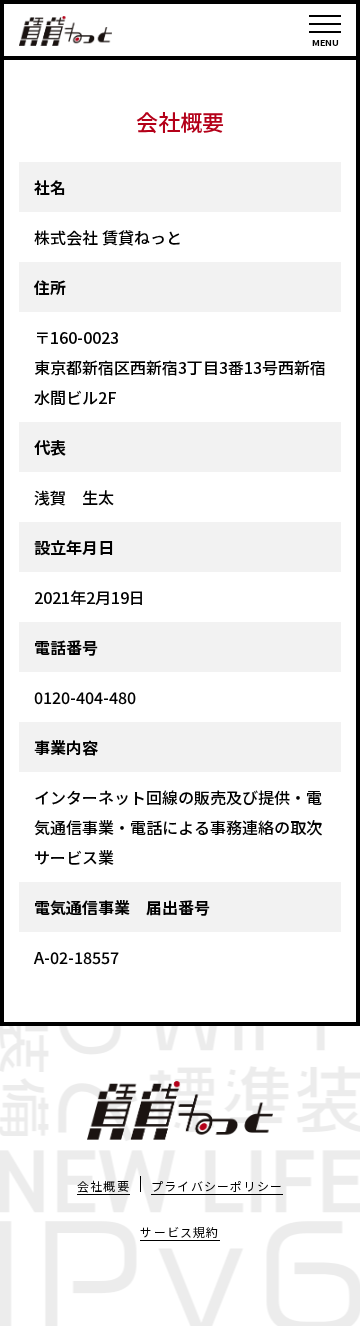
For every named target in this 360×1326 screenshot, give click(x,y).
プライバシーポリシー (217, 1185)
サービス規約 (179, 1231)
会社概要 (103, 1185)
